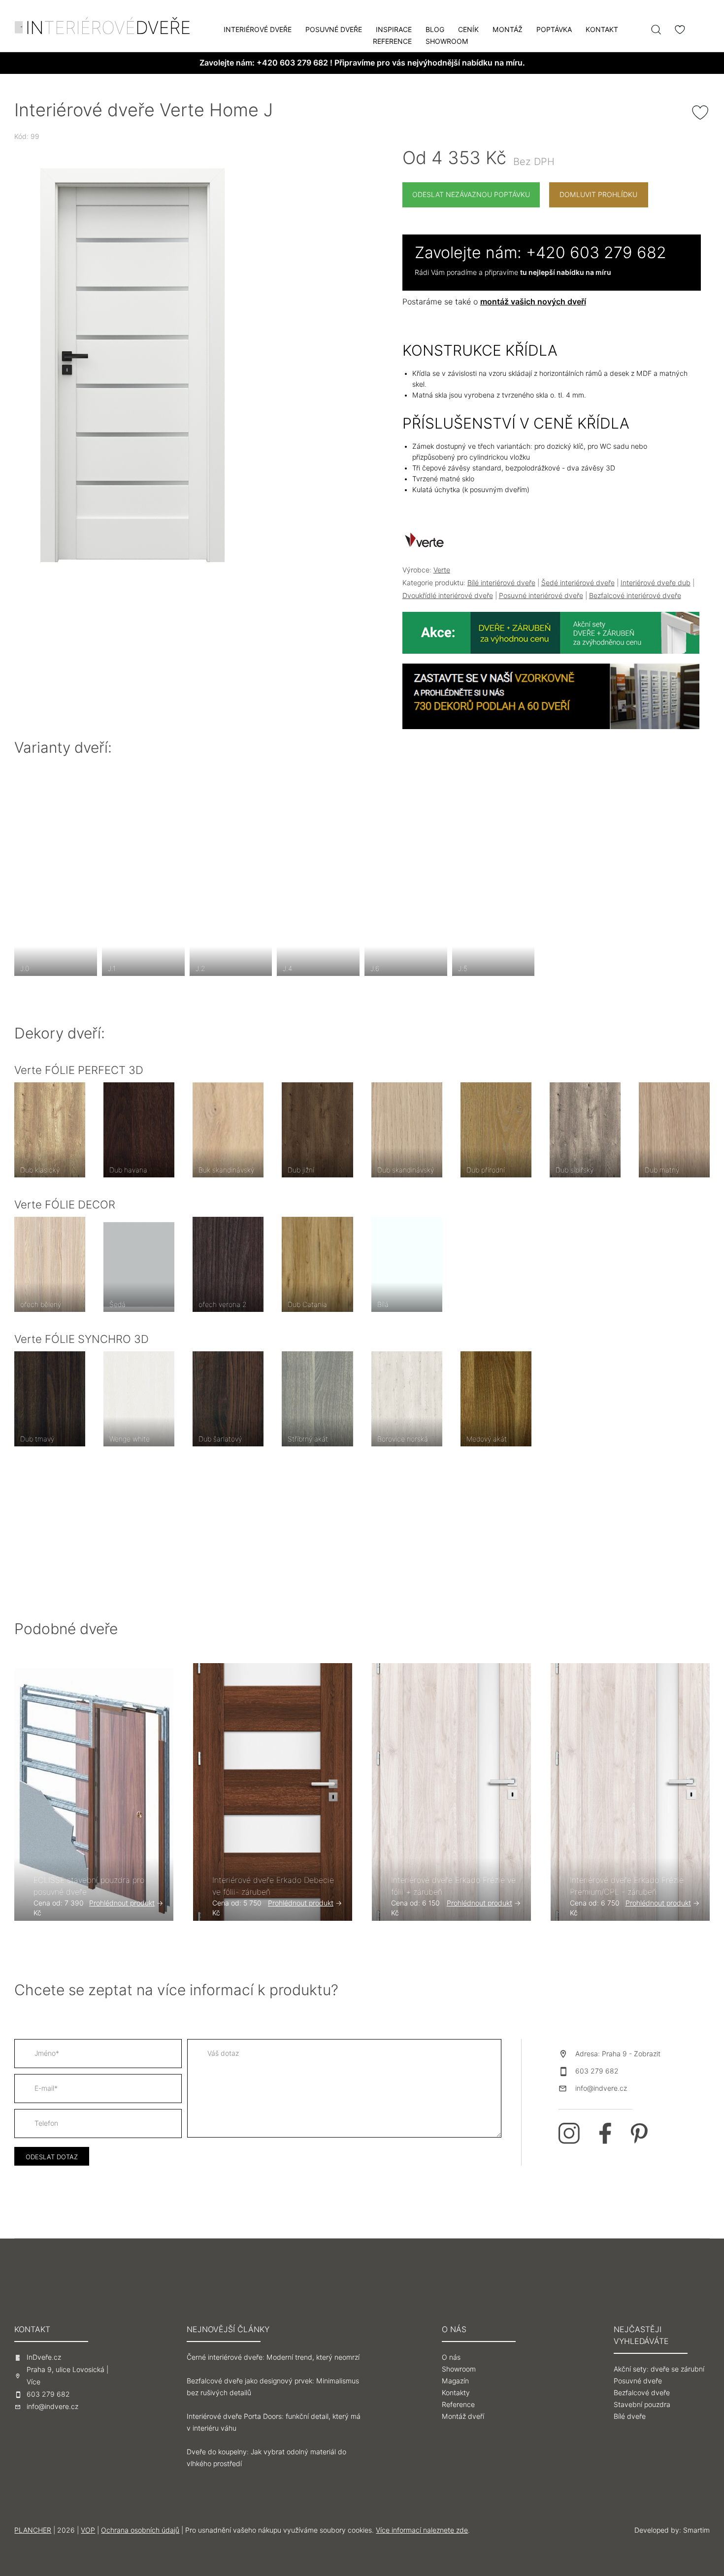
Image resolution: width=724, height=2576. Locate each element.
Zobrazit (647, 2054)
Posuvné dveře (334, 30)
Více (33, 2382)
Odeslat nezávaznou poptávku (471, 195)
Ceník (468, 30)
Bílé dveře (630, 2416)
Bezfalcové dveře (642, 2393)
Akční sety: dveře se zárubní (659, 2369)
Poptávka (554, 30)
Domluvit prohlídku (598, 195)
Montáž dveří (463, 2416)
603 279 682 (597, 2071)
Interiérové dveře (258, 30)
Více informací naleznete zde (422, 2530)
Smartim (696, 2530)
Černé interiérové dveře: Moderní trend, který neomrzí (273, 2357)
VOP (88, 2530)
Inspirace (394, 30)
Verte (442, 570)
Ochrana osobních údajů (140, 2530)
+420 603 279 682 (292, 63)
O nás (451, 2357)
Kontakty (456, 2393)
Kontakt (602, 30)
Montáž (508, 30)
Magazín (455, 2381)
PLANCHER (33, 2530)
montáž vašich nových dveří (533, 302)
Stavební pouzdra (642, 2405)
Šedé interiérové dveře (578, 583)
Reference (392, 41)
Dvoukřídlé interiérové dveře (448, 596)
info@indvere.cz (601, 2088)
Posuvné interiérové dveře (541, 596)
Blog (435, 30)
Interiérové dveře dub (656, 583)
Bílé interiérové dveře (501, 583)
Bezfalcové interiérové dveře (635, 596)
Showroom (447, 41)
